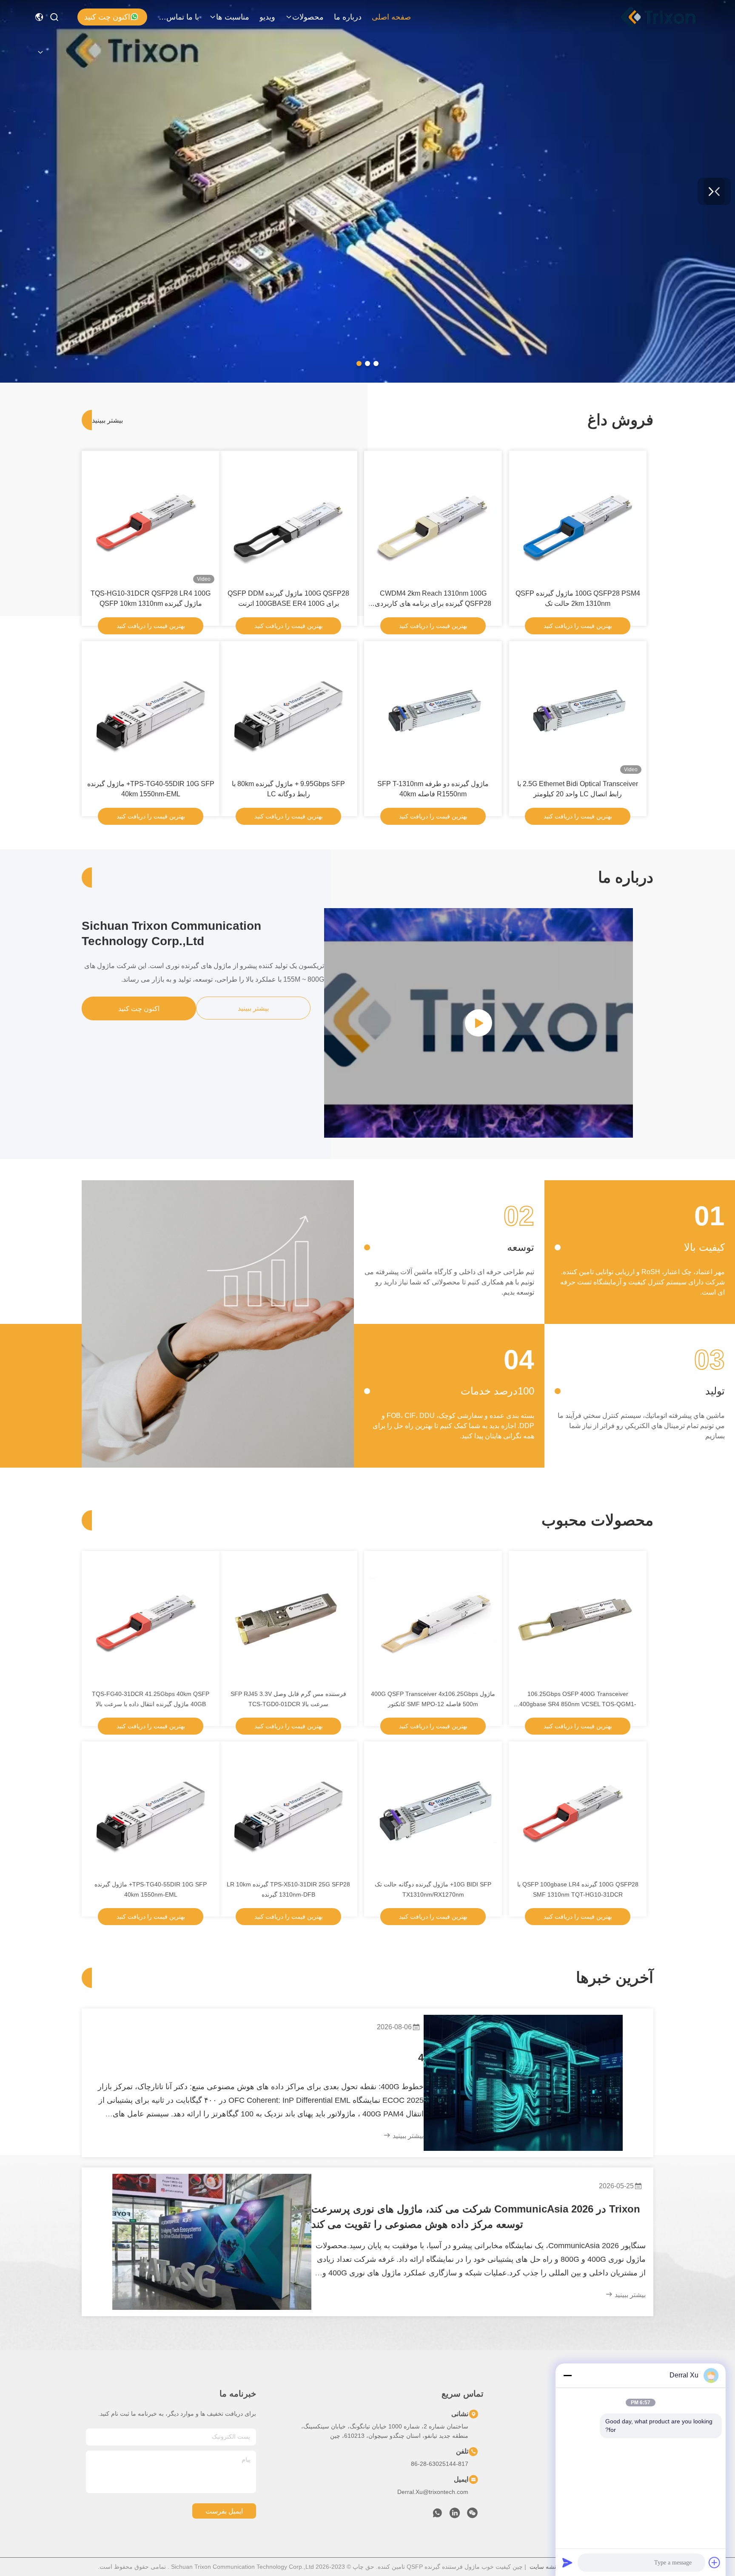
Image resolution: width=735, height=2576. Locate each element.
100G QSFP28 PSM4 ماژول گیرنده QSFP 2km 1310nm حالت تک (578, 598)
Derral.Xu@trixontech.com (433, 2492)
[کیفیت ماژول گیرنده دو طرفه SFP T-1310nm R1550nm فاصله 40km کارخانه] (433, 710)
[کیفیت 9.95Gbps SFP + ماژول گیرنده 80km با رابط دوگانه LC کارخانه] (288, 710)
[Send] (567, 2562)
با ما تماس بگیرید (179, 17)
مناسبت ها (233, 17)
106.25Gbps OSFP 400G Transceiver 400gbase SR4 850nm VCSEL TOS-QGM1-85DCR (578, 1700)
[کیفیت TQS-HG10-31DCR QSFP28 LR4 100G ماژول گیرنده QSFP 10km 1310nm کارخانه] (151, 520)
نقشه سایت (544, 2567)
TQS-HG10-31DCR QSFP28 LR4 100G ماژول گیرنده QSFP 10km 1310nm (151, 598)
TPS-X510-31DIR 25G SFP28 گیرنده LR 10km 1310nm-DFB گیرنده (288, 1889)
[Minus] (567, 2375)
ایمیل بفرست (224, 2511)
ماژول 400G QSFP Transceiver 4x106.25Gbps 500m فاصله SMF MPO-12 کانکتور (433, 1699)
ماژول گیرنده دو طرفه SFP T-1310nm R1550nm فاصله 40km (433, 789)
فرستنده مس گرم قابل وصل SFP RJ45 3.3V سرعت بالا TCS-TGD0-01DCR (288, 1699)
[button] (376, 364)
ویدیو (267, 17)
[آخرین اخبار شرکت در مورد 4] (523, 2083)
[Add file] (715, 2562)
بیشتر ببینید (103, 420)
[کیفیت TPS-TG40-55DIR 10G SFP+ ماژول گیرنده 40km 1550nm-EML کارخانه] (151, 710)
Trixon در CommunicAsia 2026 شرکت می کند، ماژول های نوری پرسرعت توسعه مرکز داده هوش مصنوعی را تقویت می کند (476, 2217)
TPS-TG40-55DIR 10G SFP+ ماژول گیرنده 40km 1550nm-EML (151, 789)
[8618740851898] (437, 2515)
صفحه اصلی (391, 17)
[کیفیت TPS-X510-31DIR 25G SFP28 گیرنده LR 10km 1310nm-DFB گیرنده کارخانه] (288, 1810)
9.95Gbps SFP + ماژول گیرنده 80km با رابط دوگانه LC (288, 789)
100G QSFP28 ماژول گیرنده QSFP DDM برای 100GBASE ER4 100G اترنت (288, 598)
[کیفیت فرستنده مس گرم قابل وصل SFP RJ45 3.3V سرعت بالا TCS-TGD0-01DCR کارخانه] (288, 1620)
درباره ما (348, 17)
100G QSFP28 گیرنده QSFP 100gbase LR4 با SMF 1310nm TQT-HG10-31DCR (578, 1889)
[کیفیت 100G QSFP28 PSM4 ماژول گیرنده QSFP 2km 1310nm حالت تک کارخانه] (578, 520)
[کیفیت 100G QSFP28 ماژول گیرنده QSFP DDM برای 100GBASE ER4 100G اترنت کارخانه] (288, 520)
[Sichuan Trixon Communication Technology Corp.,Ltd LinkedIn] (455, 2515)
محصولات (308, 17)
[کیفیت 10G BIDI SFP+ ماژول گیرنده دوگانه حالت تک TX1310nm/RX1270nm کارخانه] (433, 1810)
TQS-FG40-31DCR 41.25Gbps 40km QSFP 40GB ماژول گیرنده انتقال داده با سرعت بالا (151, 1699)
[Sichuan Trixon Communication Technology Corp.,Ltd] (667, 17)
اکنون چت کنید (107, 17)
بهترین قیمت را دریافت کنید (578, 626)
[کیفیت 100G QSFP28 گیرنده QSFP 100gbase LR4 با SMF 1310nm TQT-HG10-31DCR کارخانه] (578, 1810)
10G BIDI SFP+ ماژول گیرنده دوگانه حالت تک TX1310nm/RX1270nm (433, 1889)
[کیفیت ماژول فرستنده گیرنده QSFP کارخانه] (367, 381)
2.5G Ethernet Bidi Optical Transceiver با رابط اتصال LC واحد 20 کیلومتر (578, 789)
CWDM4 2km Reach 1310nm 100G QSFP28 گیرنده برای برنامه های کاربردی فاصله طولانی (433, 599)
